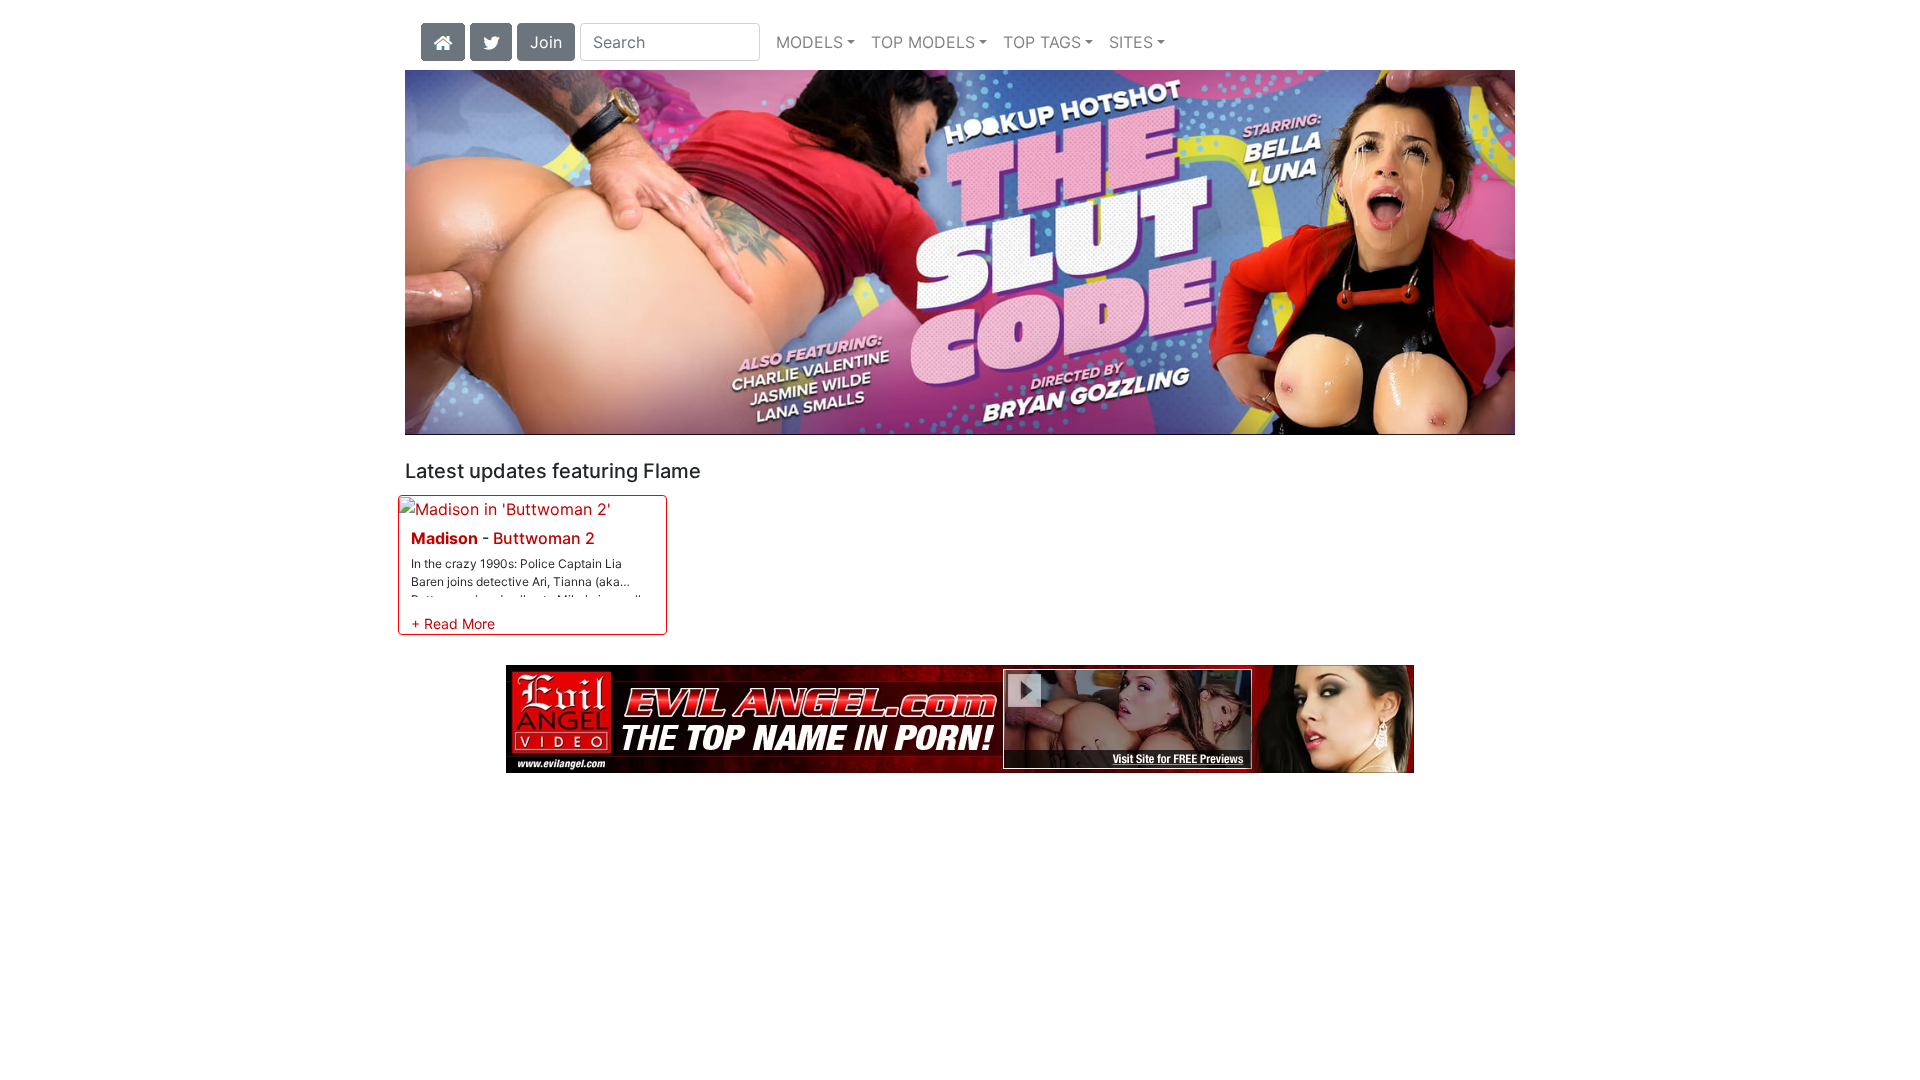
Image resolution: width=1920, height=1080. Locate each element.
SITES (1131, 42)
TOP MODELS (923, 42)
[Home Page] (443, 40)
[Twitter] (491, 40)
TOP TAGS (1042, 42)
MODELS (809, 42)
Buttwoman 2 (544, 538)
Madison (444, 538)
